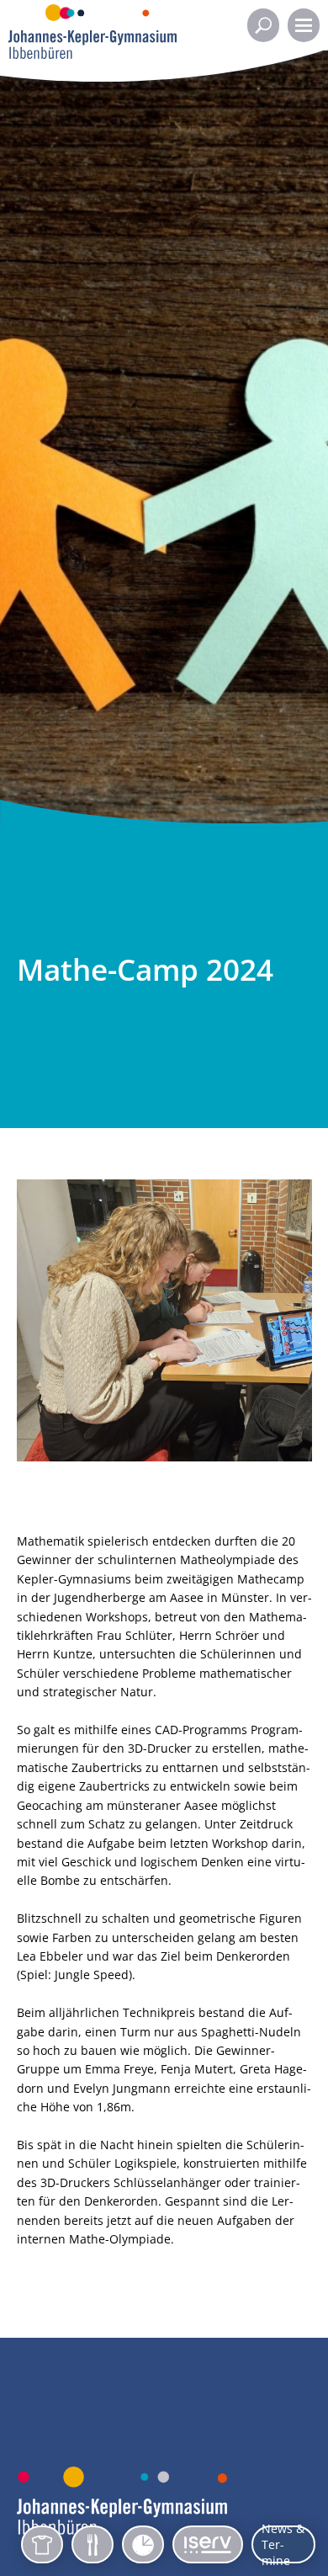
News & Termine (283, 2544)
